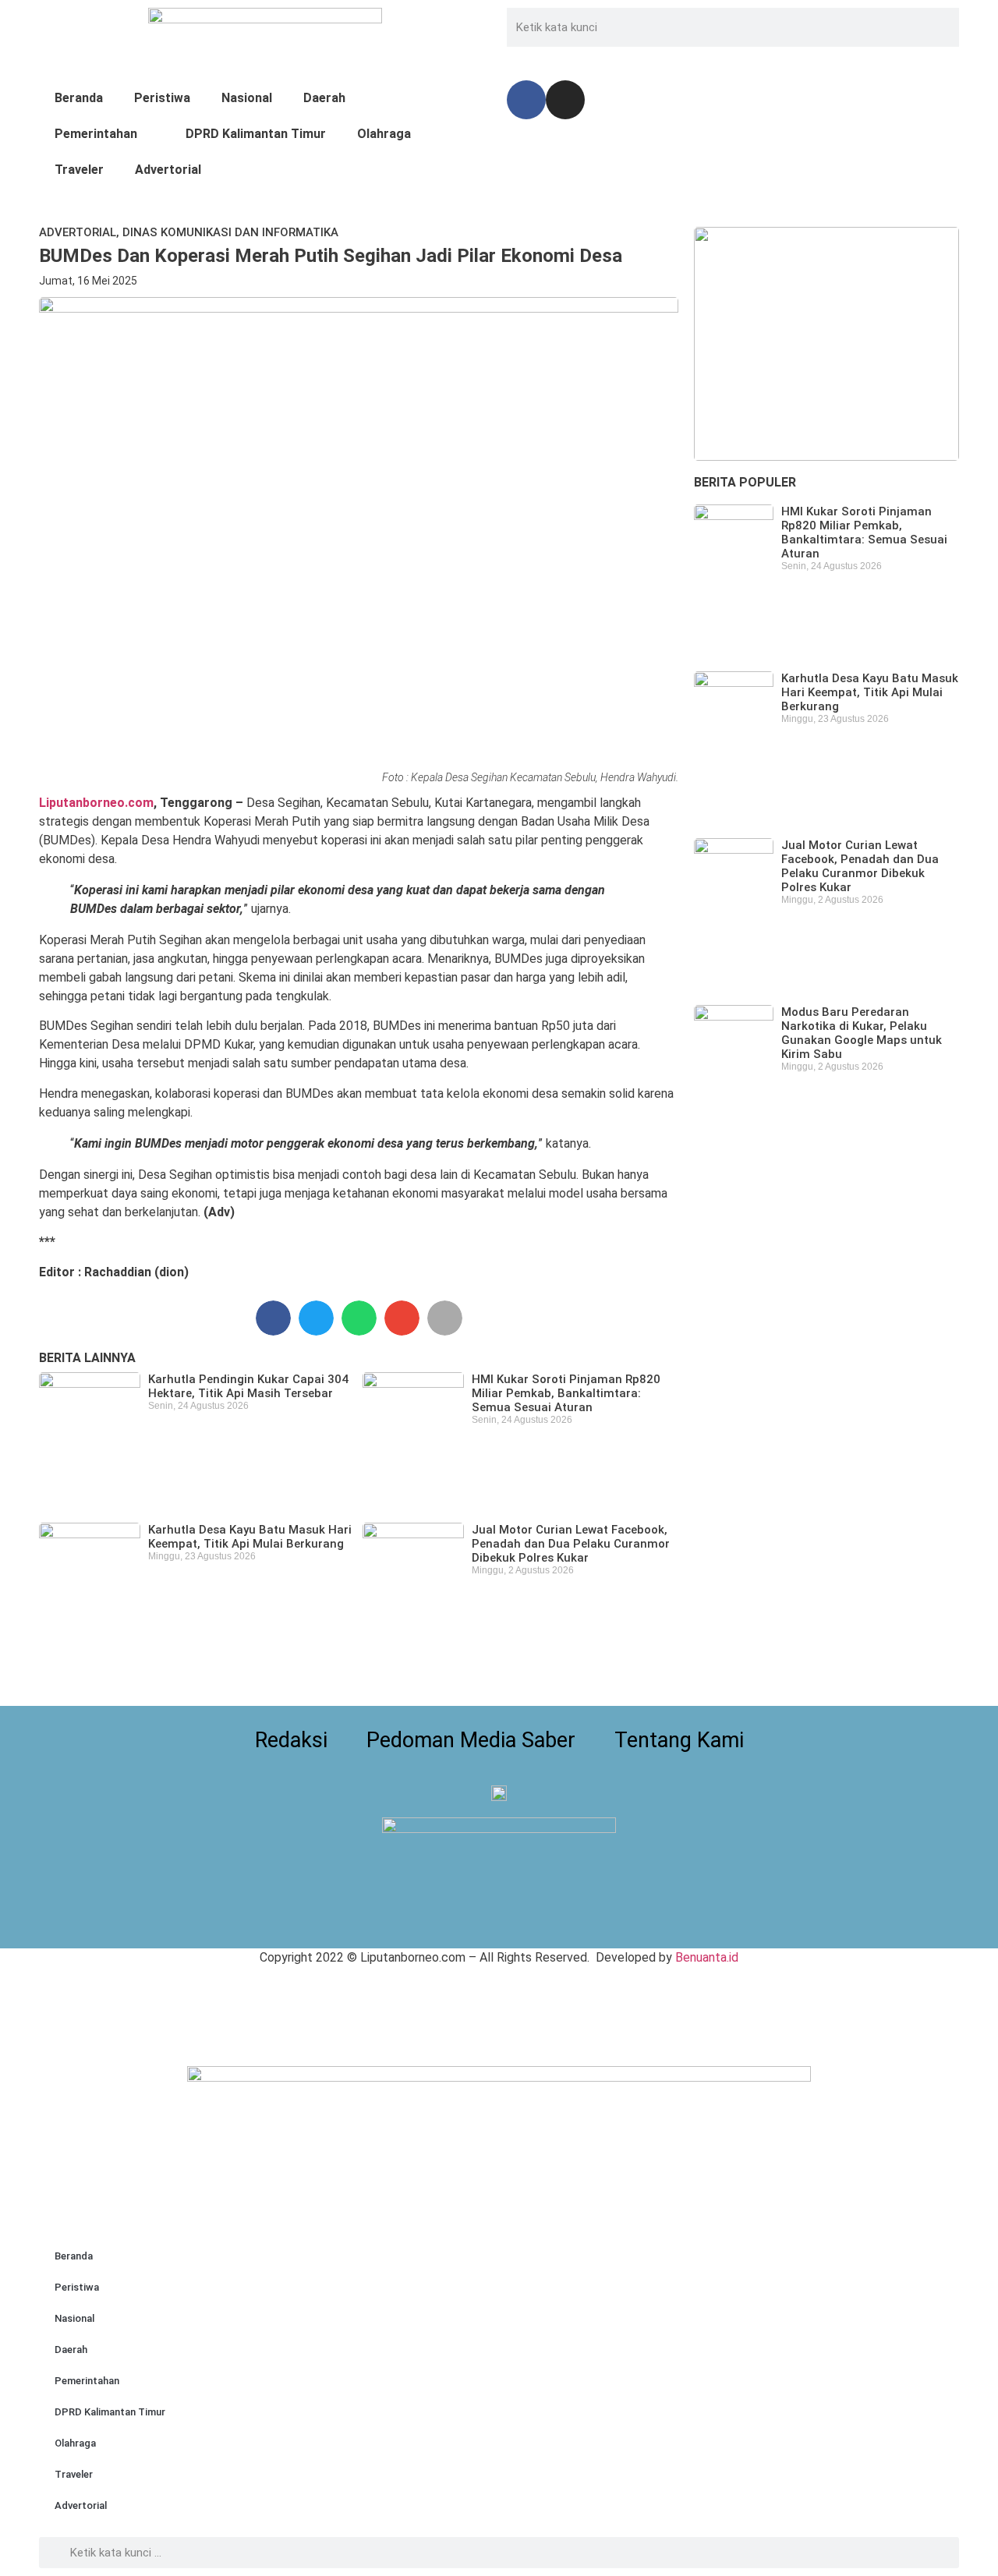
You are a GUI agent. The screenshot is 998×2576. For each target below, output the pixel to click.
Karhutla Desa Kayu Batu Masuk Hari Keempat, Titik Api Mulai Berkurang (250, 1537)
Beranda (79, 98)
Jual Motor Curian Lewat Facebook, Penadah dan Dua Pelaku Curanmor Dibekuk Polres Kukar (571, 1544)
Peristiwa (162, 98)
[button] (273, 1318)
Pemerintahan (96, 134)
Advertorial (168, 170)
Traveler (79, 170)
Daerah (324, 98)
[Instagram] (565, 100)
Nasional (247, 98)
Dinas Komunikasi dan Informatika (230, 232)
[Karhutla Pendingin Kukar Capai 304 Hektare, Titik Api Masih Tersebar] (826, 344)
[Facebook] (526, 100)
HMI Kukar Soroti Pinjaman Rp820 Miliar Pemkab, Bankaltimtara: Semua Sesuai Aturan (566, 1393)
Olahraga (384, 134)
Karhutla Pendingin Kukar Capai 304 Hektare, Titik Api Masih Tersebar (248, 1386)
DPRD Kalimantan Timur (256, 134)
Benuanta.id (707, 1957)
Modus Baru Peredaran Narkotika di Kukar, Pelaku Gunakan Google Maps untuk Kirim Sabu (862, 1033)
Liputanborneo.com (96, 803)
